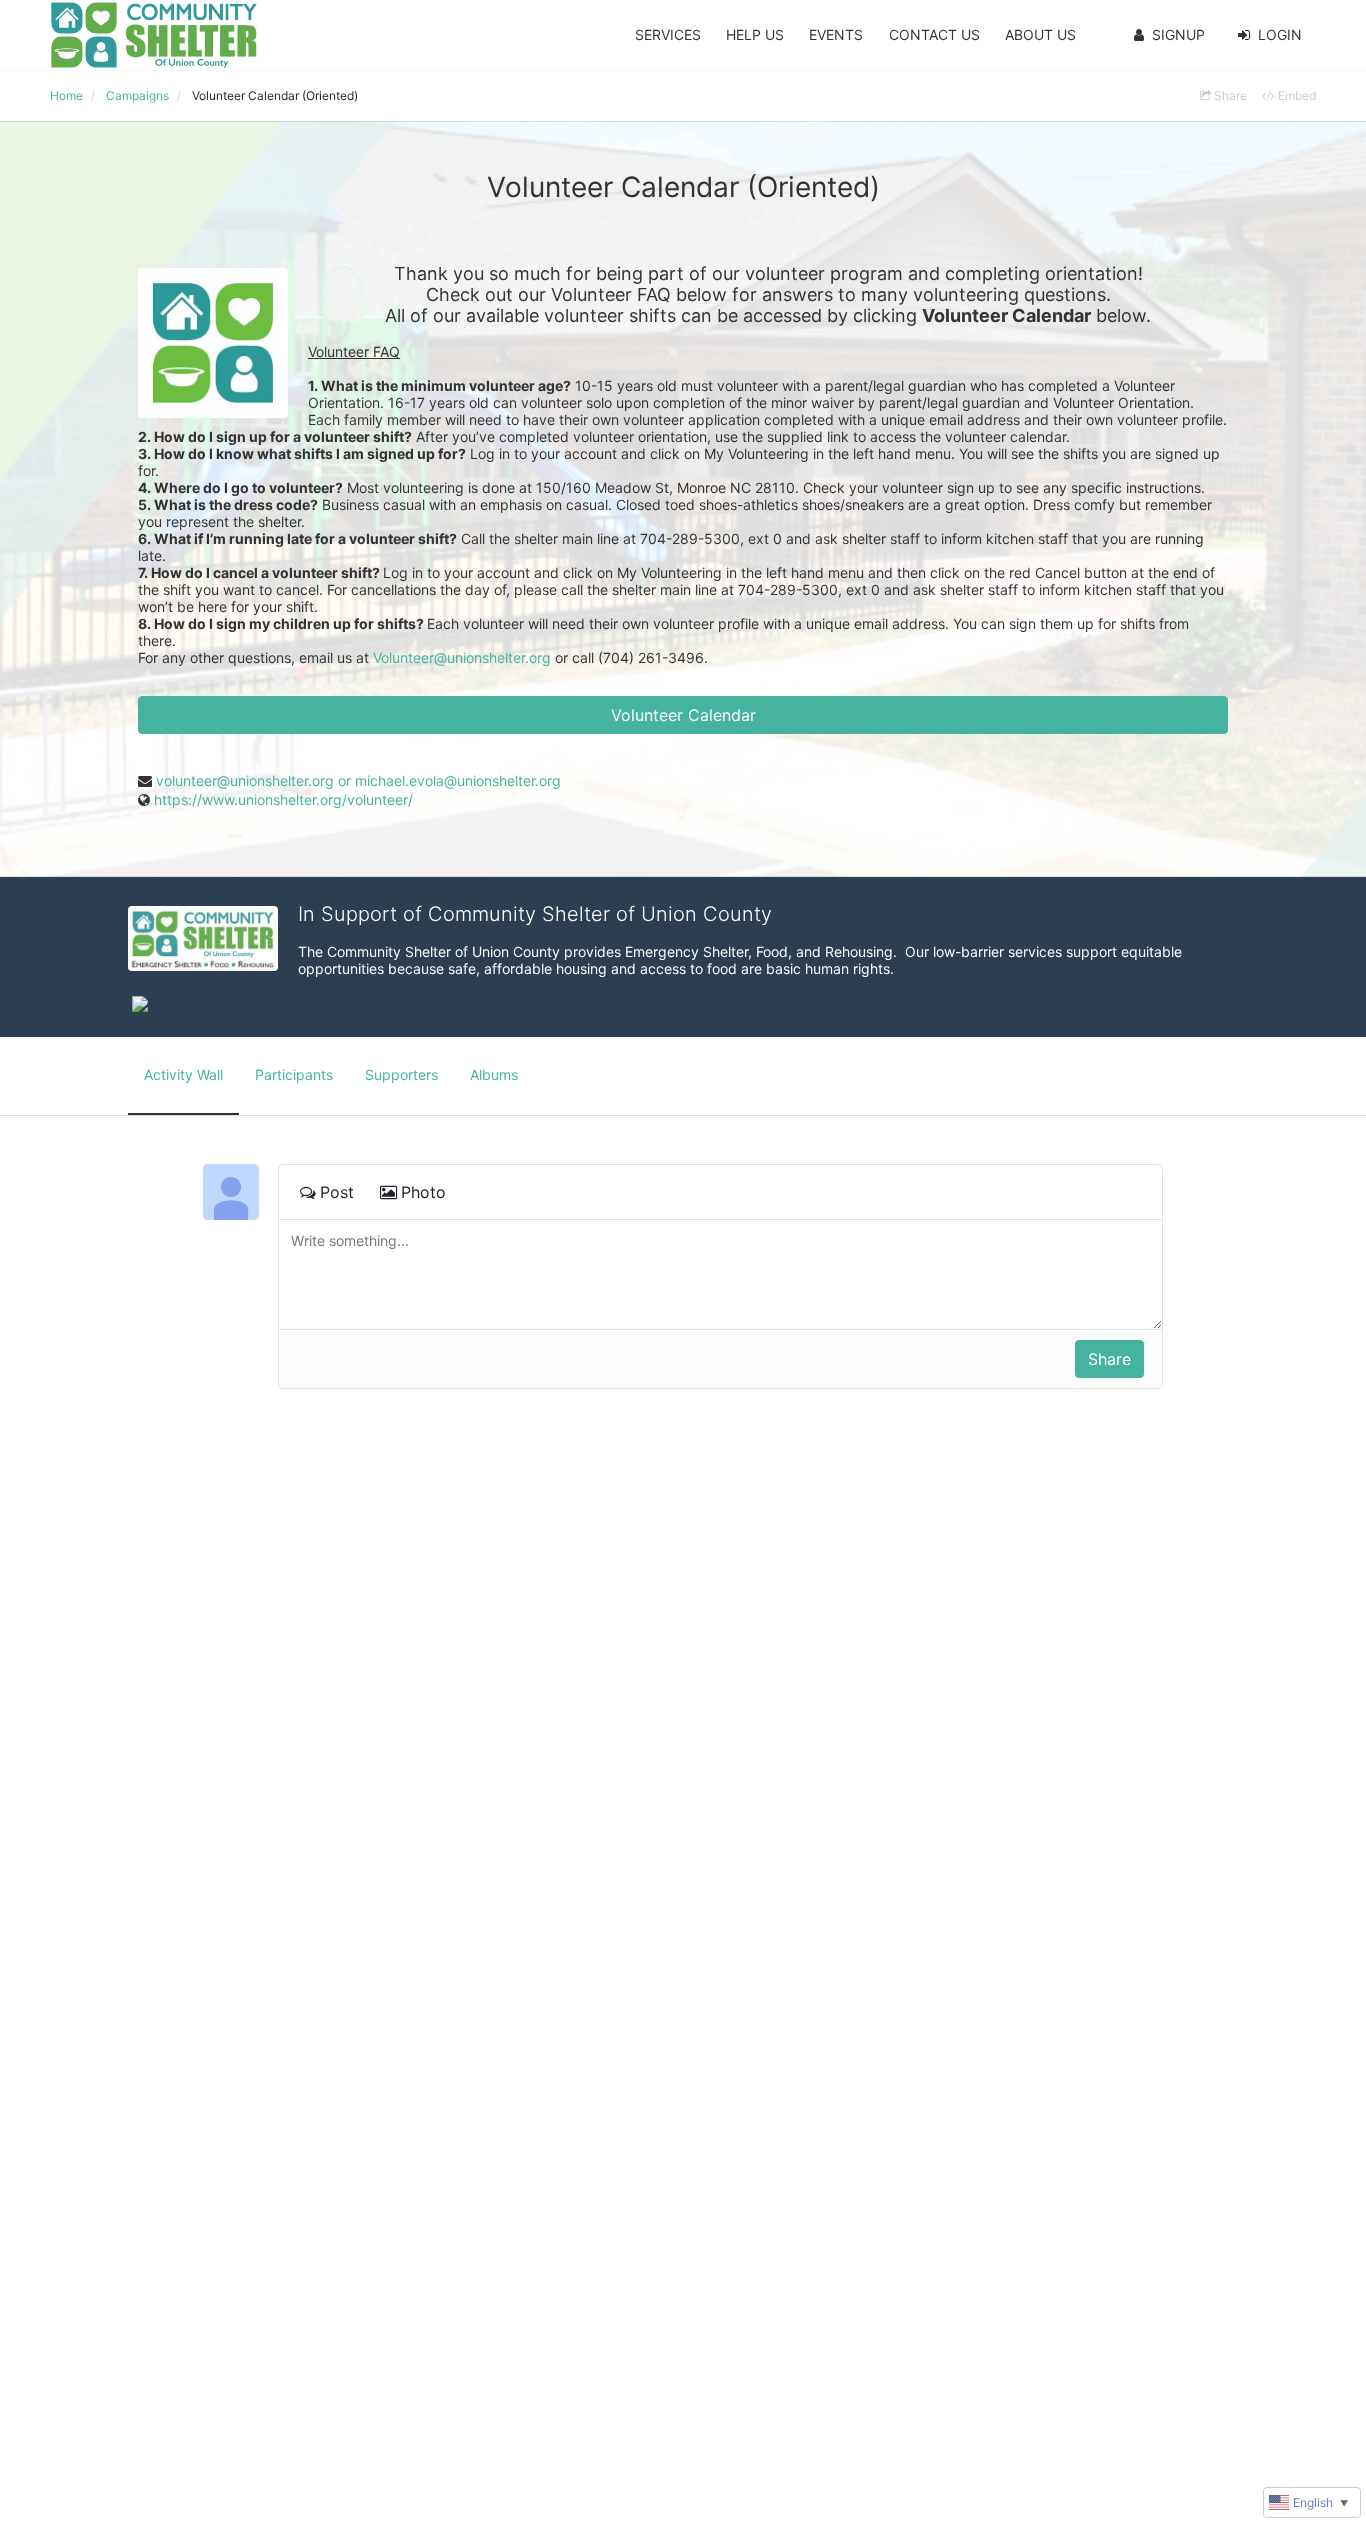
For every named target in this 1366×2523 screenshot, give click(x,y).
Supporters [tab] (401, 1074)
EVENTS (836, 34)
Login (1280, 34)
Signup (1178, 34)
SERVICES (668, 34)
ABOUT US (1040, 34)
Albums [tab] (494, 1074)
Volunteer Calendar (683, 715)
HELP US (755, 34)
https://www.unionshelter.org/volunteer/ (283, 799)
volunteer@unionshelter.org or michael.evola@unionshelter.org (358, 780)
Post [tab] (337, 1192)
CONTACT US (934, 34)
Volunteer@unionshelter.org (462, 657)
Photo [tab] (423, 1192)
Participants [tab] (294, 1074)
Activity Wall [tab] (183, 1074)
